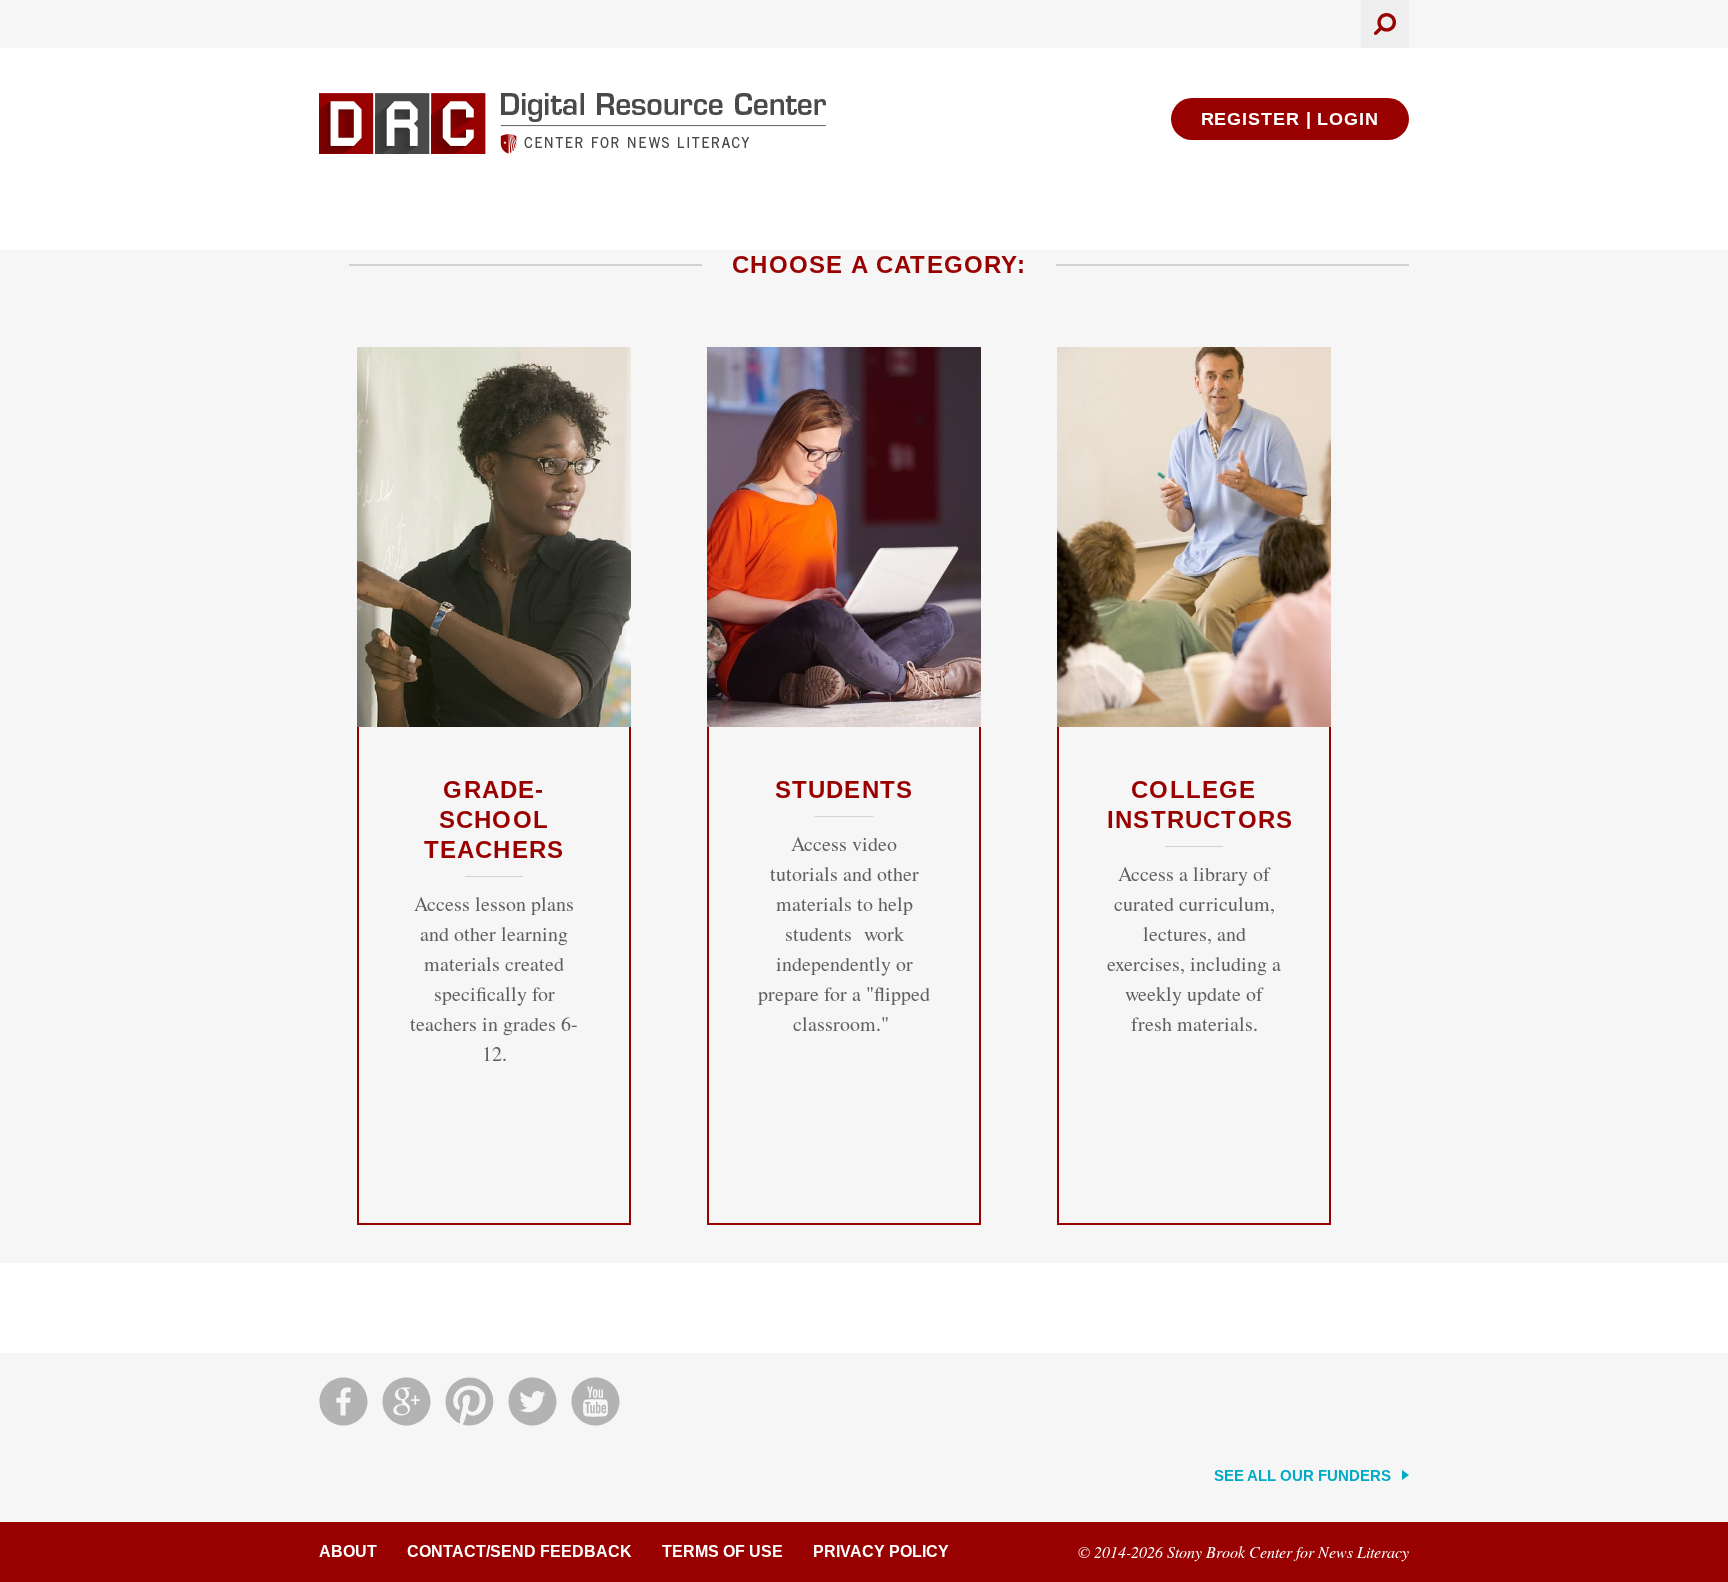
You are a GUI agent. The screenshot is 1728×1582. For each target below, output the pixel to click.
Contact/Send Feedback (519, 1551)
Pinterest (469, 1401)
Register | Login (1290, 119)
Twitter (532, 1401)
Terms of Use (722, 1551)
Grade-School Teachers (494, 819)
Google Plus (406, 1401)
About (348, 1551)
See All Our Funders (1302, 1475)
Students (844, 789)
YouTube (595, 1401)
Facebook (343, 1401)
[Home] (572, 123)
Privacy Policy (881, 1551)
